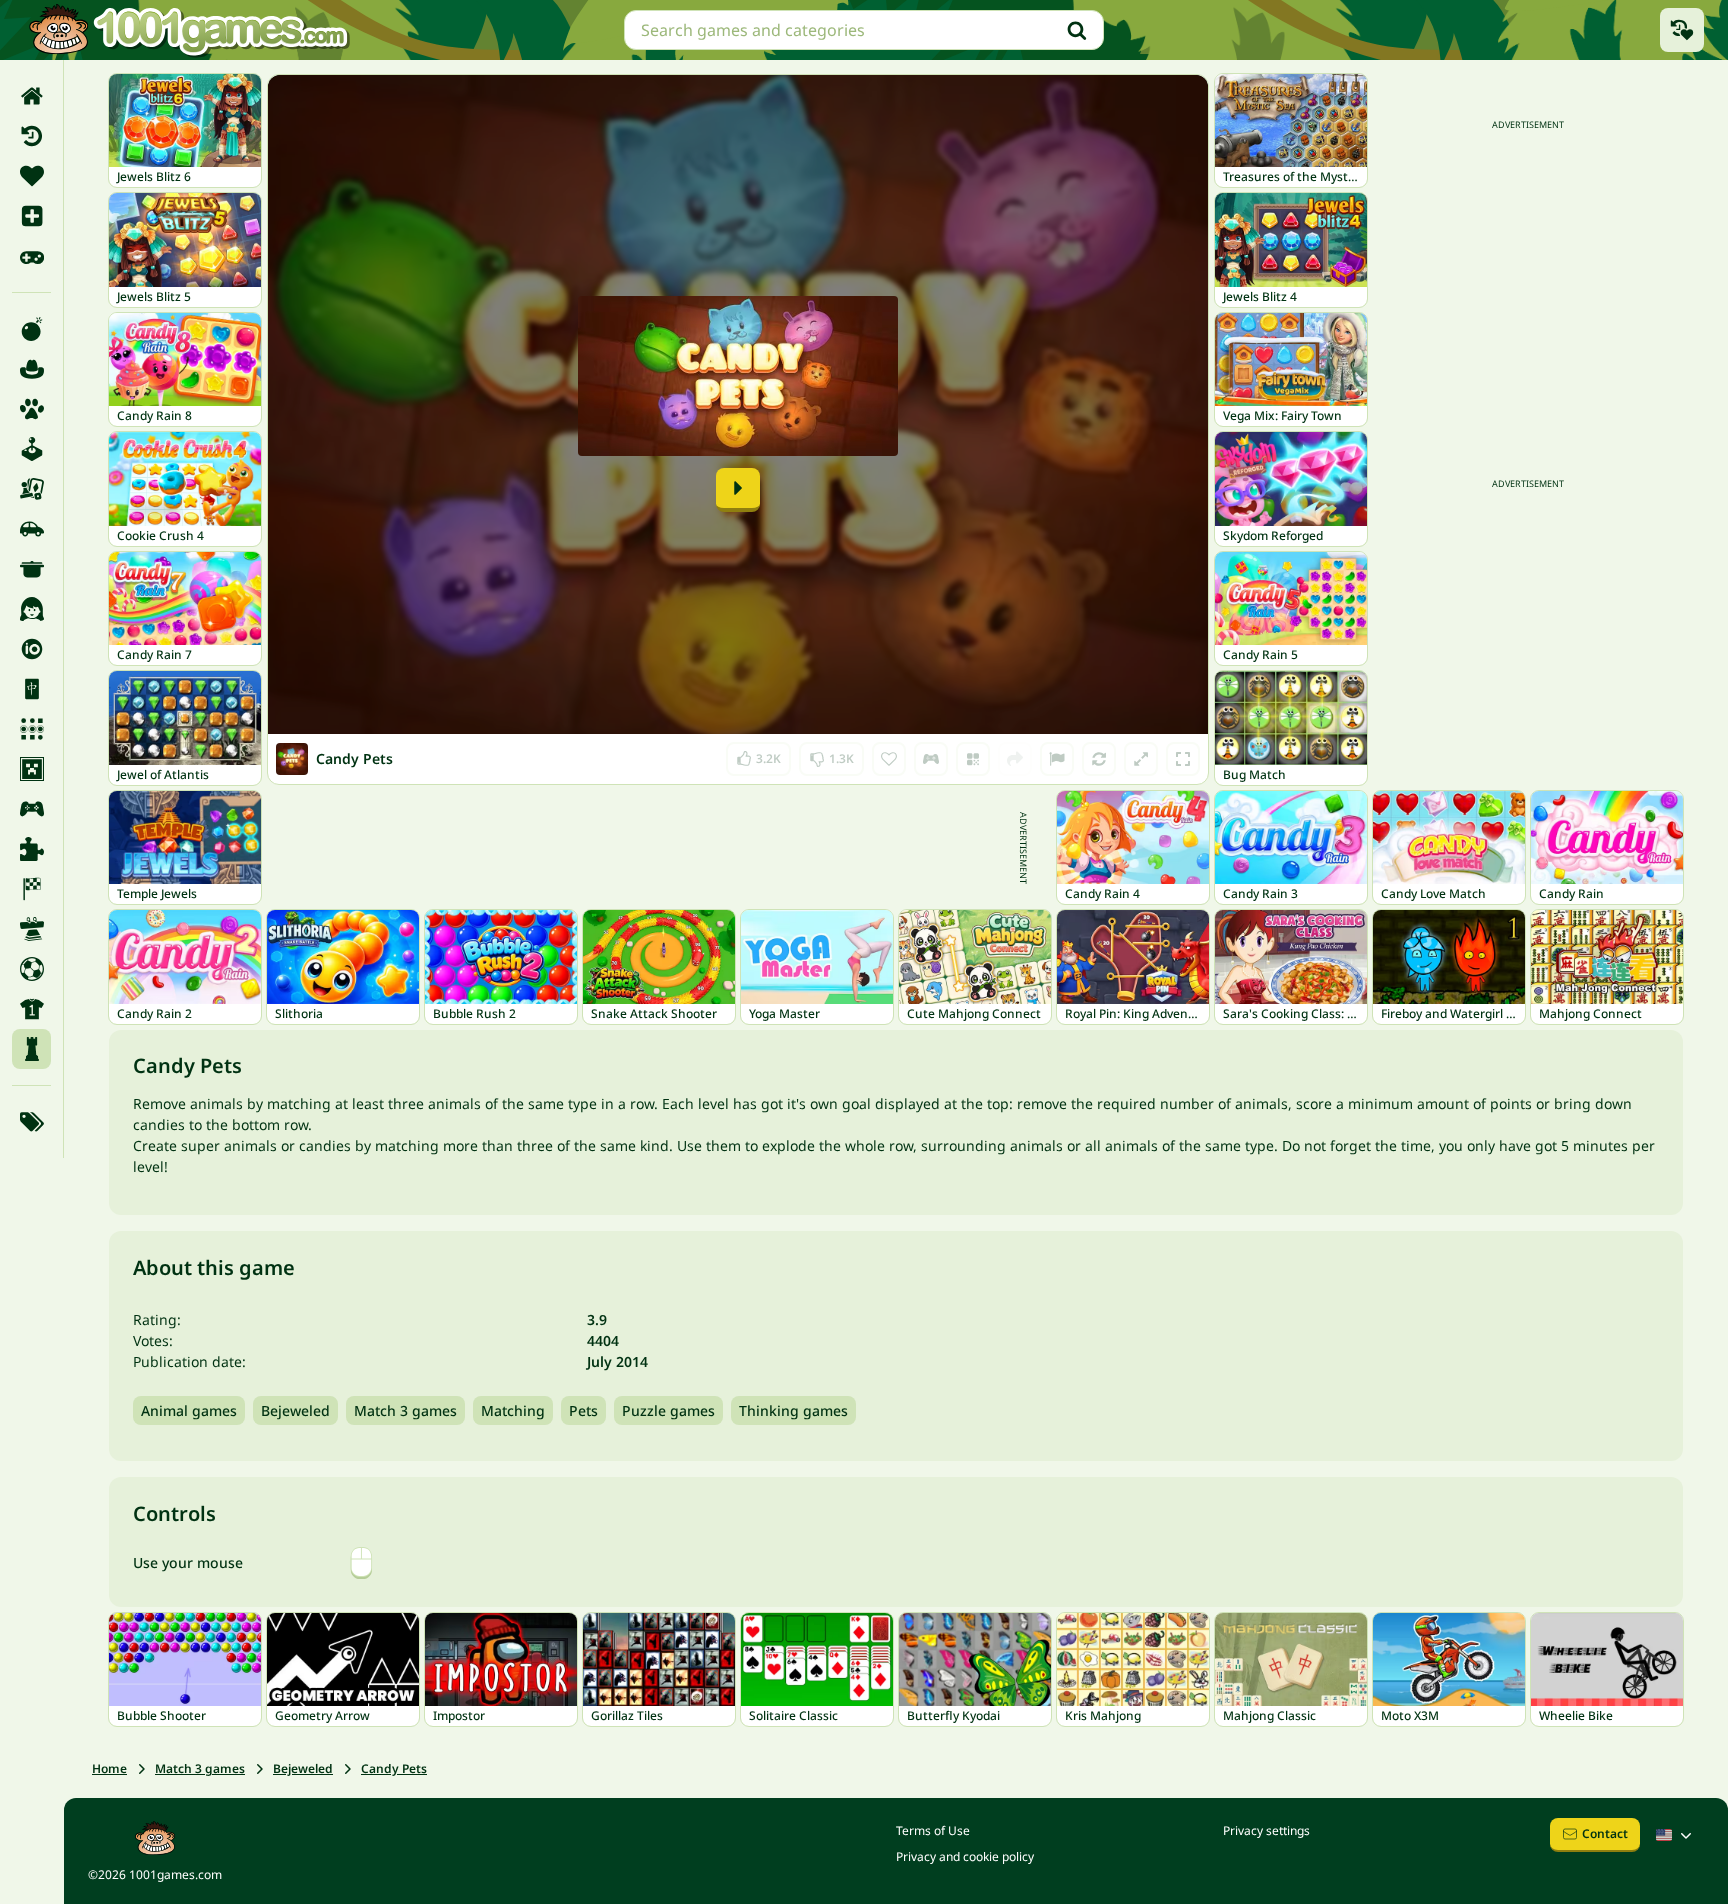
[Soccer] (31, 969)
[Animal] (31, 409)
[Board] (31, 489)
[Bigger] (1141, 759)
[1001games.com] (188, 30)
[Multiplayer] (31, 809)
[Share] (1015, 759)
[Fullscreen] (1183, 759)
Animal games (189, 1410)
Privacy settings (1266, 1830)
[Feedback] (1057, 759)
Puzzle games (668, 1410)
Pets (583, 1410)
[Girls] (31, 609)
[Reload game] (1099, 759)
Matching (513, 1410)
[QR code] (973, 759)
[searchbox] (864, 30)
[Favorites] (31, 176)
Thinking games (793, 1410)
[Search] (1077, 30)
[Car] (31, 529)
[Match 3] (31, 729)
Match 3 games (405, 1410)
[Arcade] (31, 449)
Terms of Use (933, 1830)
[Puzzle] (31, 849)
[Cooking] (31, 569)
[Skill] (31, 929)
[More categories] (31, 1122)
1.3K (834, 754)
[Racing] (31, 889)
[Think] (31, 1049)
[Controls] (931, 759)
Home (109, 1768)
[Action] (31, 329)
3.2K (764, 754)
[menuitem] (31, 96)
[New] (31, 216)
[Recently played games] (1682, 30)
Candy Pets (394, 1768)
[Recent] (31, 136)
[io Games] (31, 649)
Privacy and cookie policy (965, 1856)
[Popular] (31, 256)
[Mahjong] (31, 689)
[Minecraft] (31, 769)
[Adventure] (31, 369)
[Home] (31, 96)
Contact (1605, 1833)
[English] (1676, 1835)
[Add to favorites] (889, 759)
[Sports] (31, 1009)
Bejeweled (295, 1410)
